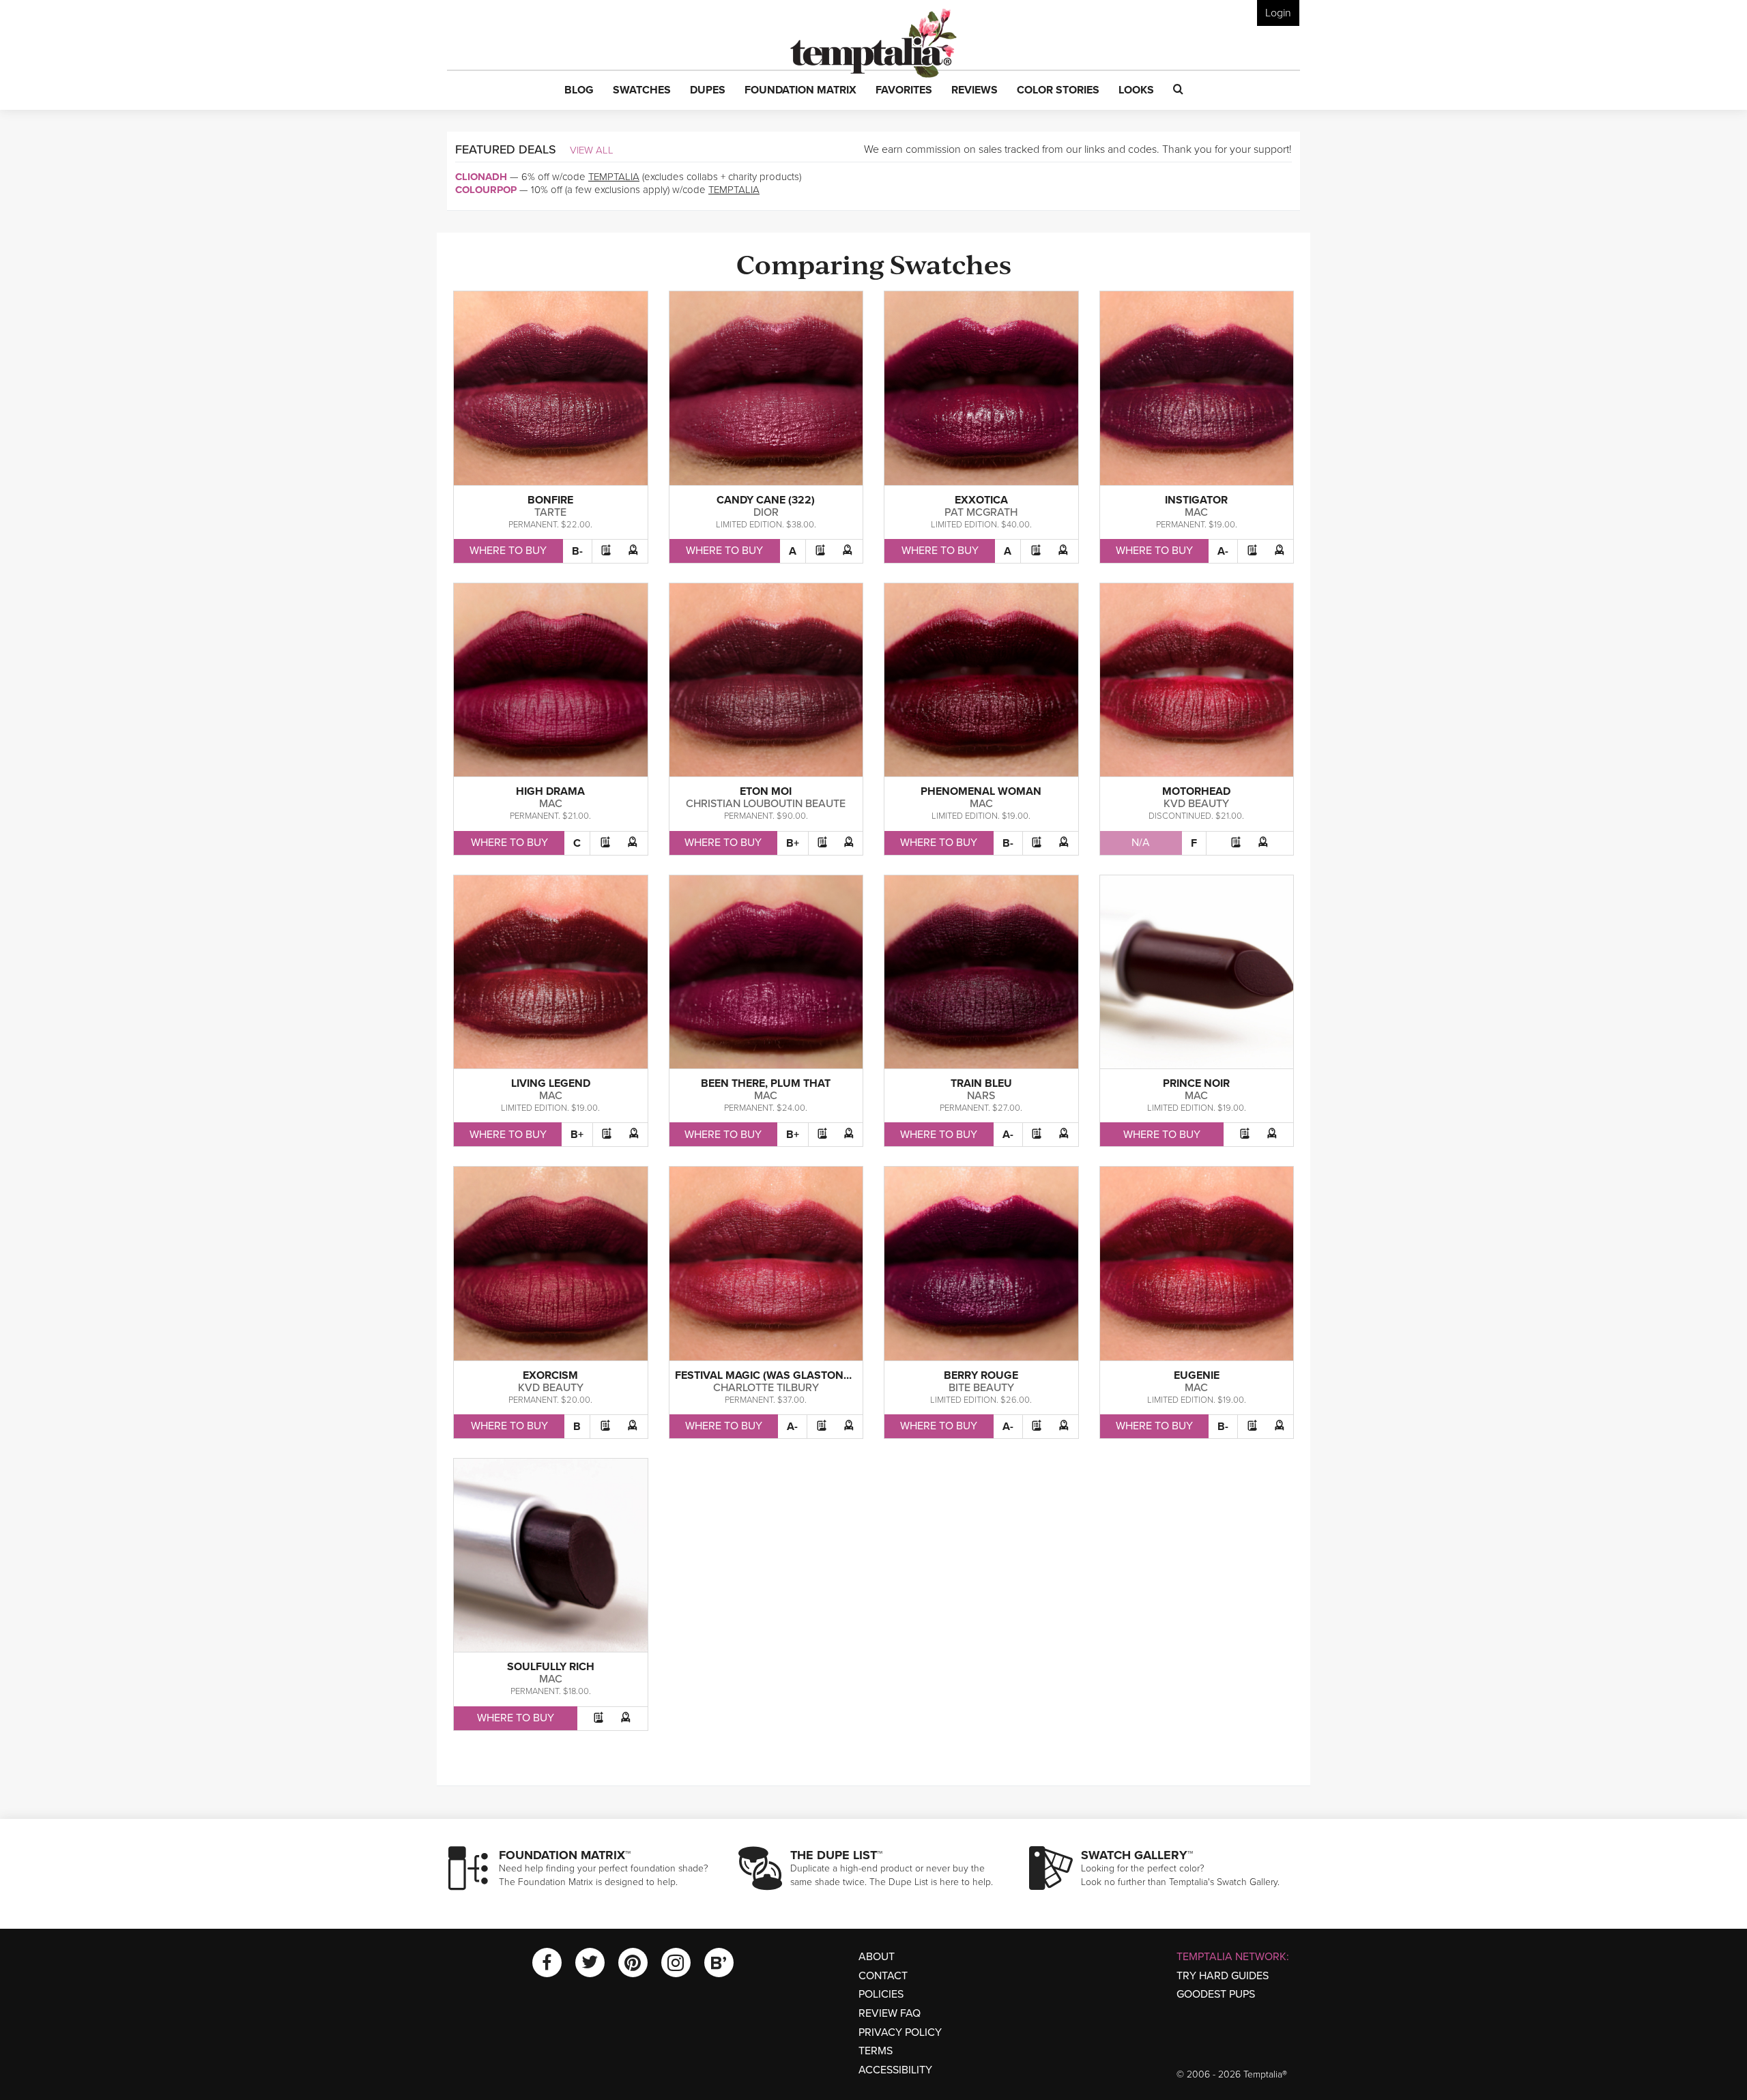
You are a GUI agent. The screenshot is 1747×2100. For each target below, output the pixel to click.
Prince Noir (1196, 1083)
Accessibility (895, 2070)
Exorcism (550, 1375)
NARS (981, 1096)
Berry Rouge (981, 1375)
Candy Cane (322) (766, 500)
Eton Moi (766, 791)
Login (1278, 13)
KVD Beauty (1196, 804)
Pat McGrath (981, 512)
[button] (579, 91)
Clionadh (481, 177)
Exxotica (981, 500)
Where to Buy (508, 551)
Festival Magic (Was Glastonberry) (778, 1375)
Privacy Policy (900, 2032)
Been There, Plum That (766, 1083)
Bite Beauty (981, 1388)
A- (1223, 551)
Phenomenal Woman (981, 791)
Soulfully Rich (551, 1667)
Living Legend (551, 1083)
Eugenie (1197, 1375)
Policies (881, 1994)
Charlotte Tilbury (766, 1388)
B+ (793, 843)
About (877, 1957)
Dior (766, 512)
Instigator (1196, 500)
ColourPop (486, 190)
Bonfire (550, 500)
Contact (883, 1976)
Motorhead (1196, 791)
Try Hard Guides (1223, 1976)
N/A (1141, 843)
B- (577, 551)
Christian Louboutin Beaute (766, 804)
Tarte (550, 512)
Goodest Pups (1216, 1994)
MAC (1196, 512)
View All (592, 150)
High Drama (550, 791)
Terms (876, 2051)
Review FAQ (890, 2013)
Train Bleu (981, 1083)
